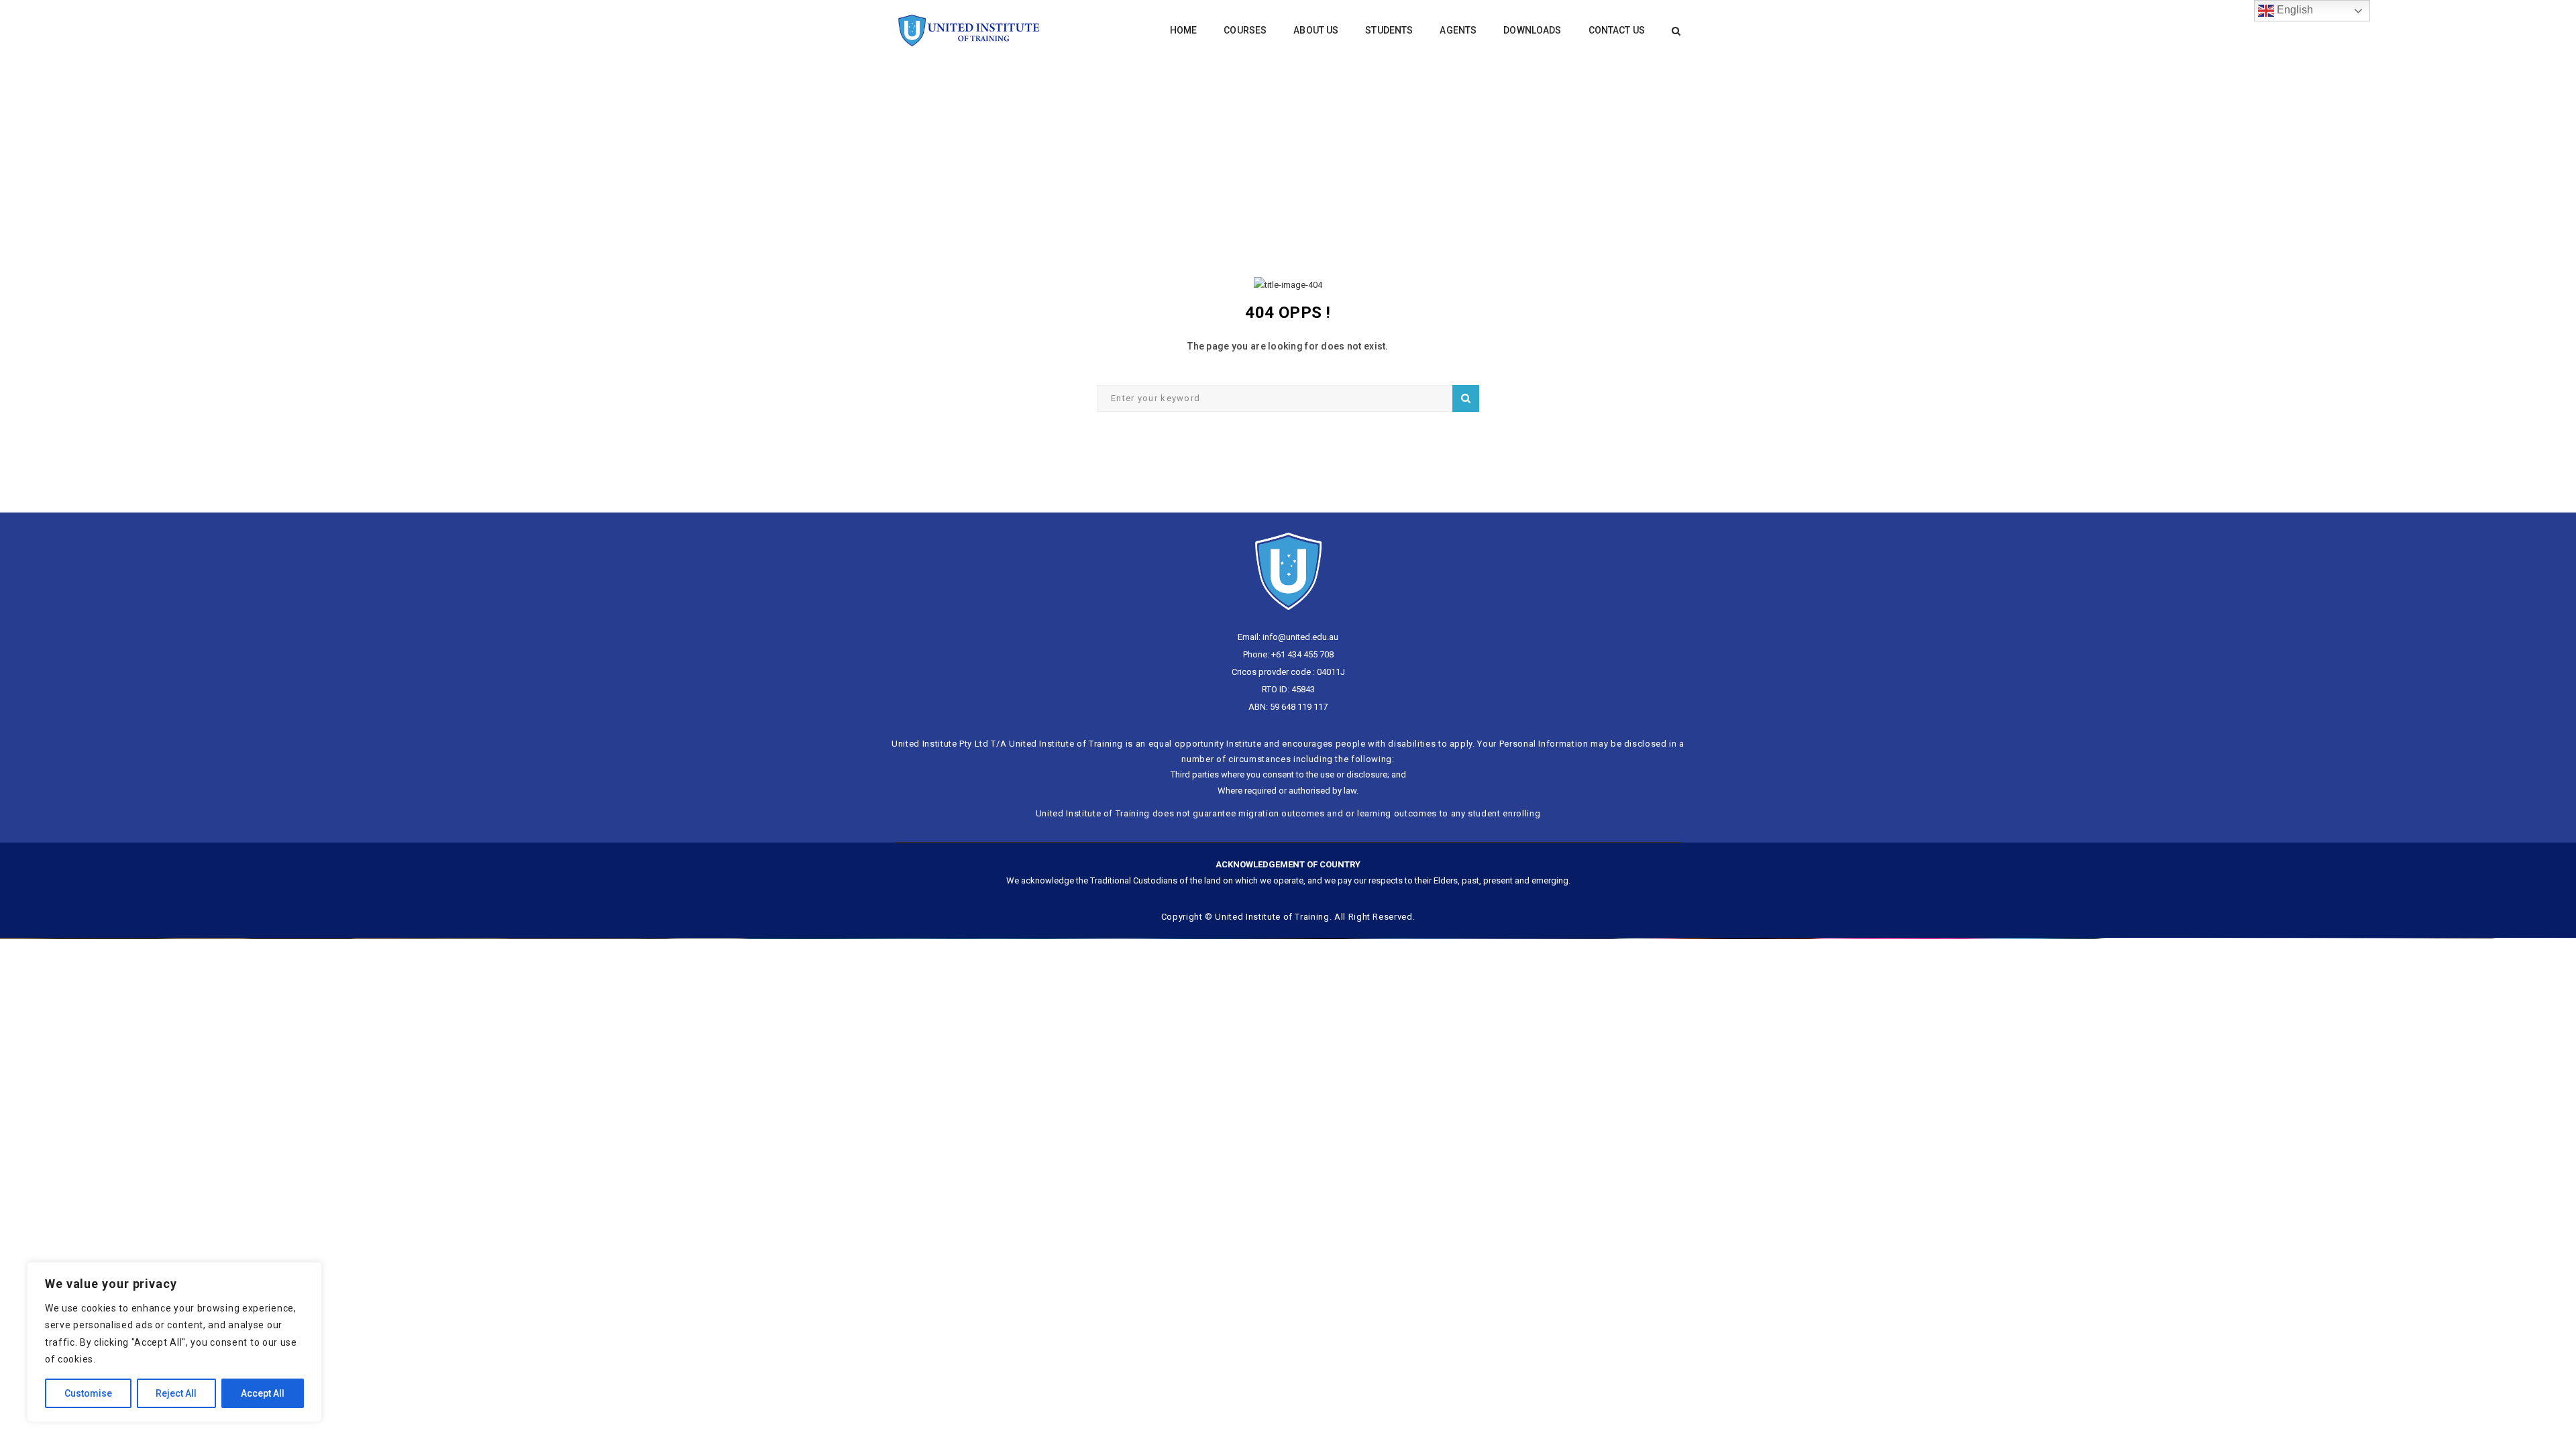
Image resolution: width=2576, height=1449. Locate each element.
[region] (174, 1342)
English (2294, 10)
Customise (88, 1393)
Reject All (176, 1393)
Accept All (263, 1393)
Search (1466, 398)
